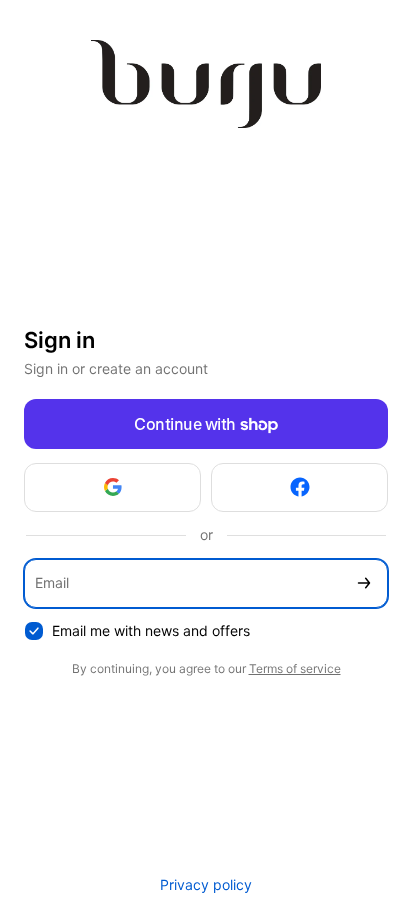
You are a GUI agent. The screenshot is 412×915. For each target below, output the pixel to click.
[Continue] (364, 583)
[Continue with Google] (112, 487)
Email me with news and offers (151, 630)
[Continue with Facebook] (299, 487)
